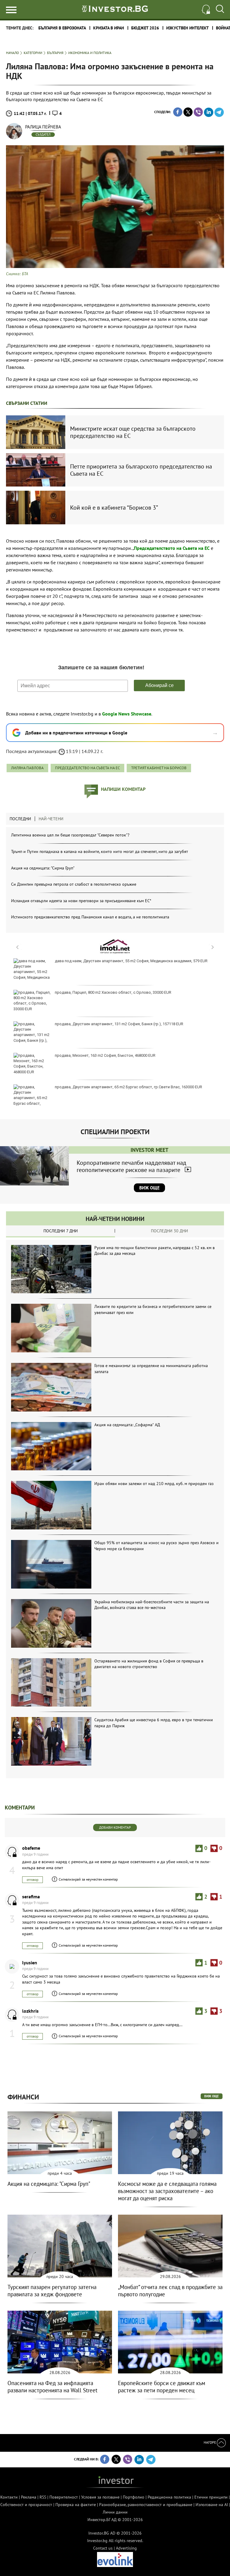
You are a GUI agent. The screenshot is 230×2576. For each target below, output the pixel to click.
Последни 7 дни (61, 1231)
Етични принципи (211, 2497)
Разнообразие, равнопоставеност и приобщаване (146, 2505)
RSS (43, 2497)
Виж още (149, 1188)
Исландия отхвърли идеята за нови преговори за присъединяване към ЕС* (81, 901)
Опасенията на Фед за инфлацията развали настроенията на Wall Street (52, 2387)
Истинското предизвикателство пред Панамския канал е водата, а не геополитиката (90, 917)
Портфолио (134, 2497)
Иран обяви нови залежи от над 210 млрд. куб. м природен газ (154, 1484)
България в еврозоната (62, 28)
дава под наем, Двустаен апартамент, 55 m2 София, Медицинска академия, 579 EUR (131, 961)
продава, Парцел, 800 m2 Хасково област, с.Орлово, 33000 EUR (113, 992)
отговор (32, 1880)
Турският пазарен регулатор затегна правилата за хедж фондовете (52, 2291)
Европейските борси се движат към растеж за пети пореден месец (162, 2387)
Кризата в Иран (109, 28)
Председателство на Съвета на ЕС (87, 768)
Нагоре (210, 2442)
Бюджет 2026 (145, 28)
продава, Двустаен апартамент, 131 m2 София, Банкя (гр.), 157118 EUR (119, 1024)
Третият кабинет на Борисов (159, 768)
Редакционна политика (169, 2497)
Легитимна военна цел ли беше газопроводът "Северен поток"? (70, 835)
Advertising (126, 2548)
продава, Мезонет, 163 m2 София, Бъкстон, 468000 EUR (105, 1055)
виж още (212, 2096)
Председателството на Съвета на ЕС (172, 548)
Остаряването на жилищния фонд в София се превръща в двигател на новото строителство (149, 1664)
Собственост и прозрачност (26, 2505)
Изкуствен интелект (187, 28)
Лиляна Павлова (27, 768)
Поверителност (64, 2497)
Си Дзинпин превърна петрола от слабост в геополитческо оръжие (74, 884)
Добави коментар (115, 1827)
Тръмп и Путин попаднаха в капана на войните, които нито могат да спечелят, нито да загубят (100, 851)
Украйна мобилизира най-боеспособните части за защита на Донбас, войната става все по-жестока (152, 1605)
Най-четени (51, 819)
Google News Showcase (127, 714)
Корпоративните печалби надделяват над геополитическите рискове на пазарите (131, 1166)
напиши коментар (123, 789)
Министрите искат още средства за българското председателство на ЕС (133, 432)
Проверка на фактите (76, 2505)
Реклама (29, 2497)
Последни (20, 819)
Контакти (9, 2497)
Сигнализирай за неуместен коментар (88, 1879)
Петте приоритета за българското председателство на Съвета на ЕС (141, 470)
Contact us (103, 2548)
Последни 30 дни (170, 1231)
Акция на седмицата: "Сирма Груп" (43, 868)
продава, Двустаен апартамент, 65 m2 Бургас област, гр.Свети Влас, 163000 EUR (128, 1087)
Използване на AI (212, 2505)
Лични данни (115, 2512)
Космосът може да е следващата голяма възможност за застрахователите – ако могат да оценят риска (167, 2191)
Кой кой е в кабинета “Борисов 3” (114, 508)
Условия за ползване (100, 2497)
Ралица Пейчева (43, 127)
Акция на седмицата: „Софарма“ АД (127, 1425)
